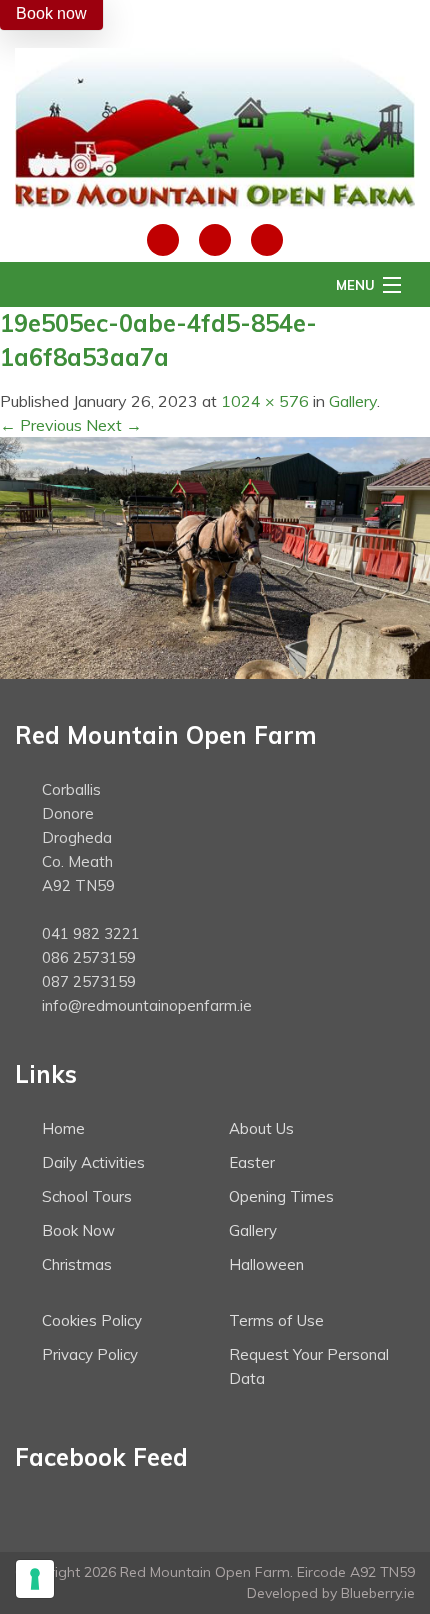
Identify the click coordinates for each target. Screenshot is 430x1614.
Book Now (78, 1230)
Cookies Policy (92, 1320)
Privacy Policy (90, 1354)
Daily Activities (93, 1162)
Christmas (77, 1264)
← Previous (41, 425)
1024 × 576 (265, 401)
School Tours (87, 1196)
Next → (114, 425)
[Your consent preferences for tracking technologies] (35, 1579)
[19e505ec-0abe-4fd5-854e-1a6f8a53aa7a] (215, 556)
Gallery (353, 401)
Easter (252, 1162)
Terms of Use (276, 1320)
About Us (261, 1128)
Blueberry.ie (378, 1593)
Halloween (266, 1264)
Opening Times (281, 1196)
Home (63, 1128)
